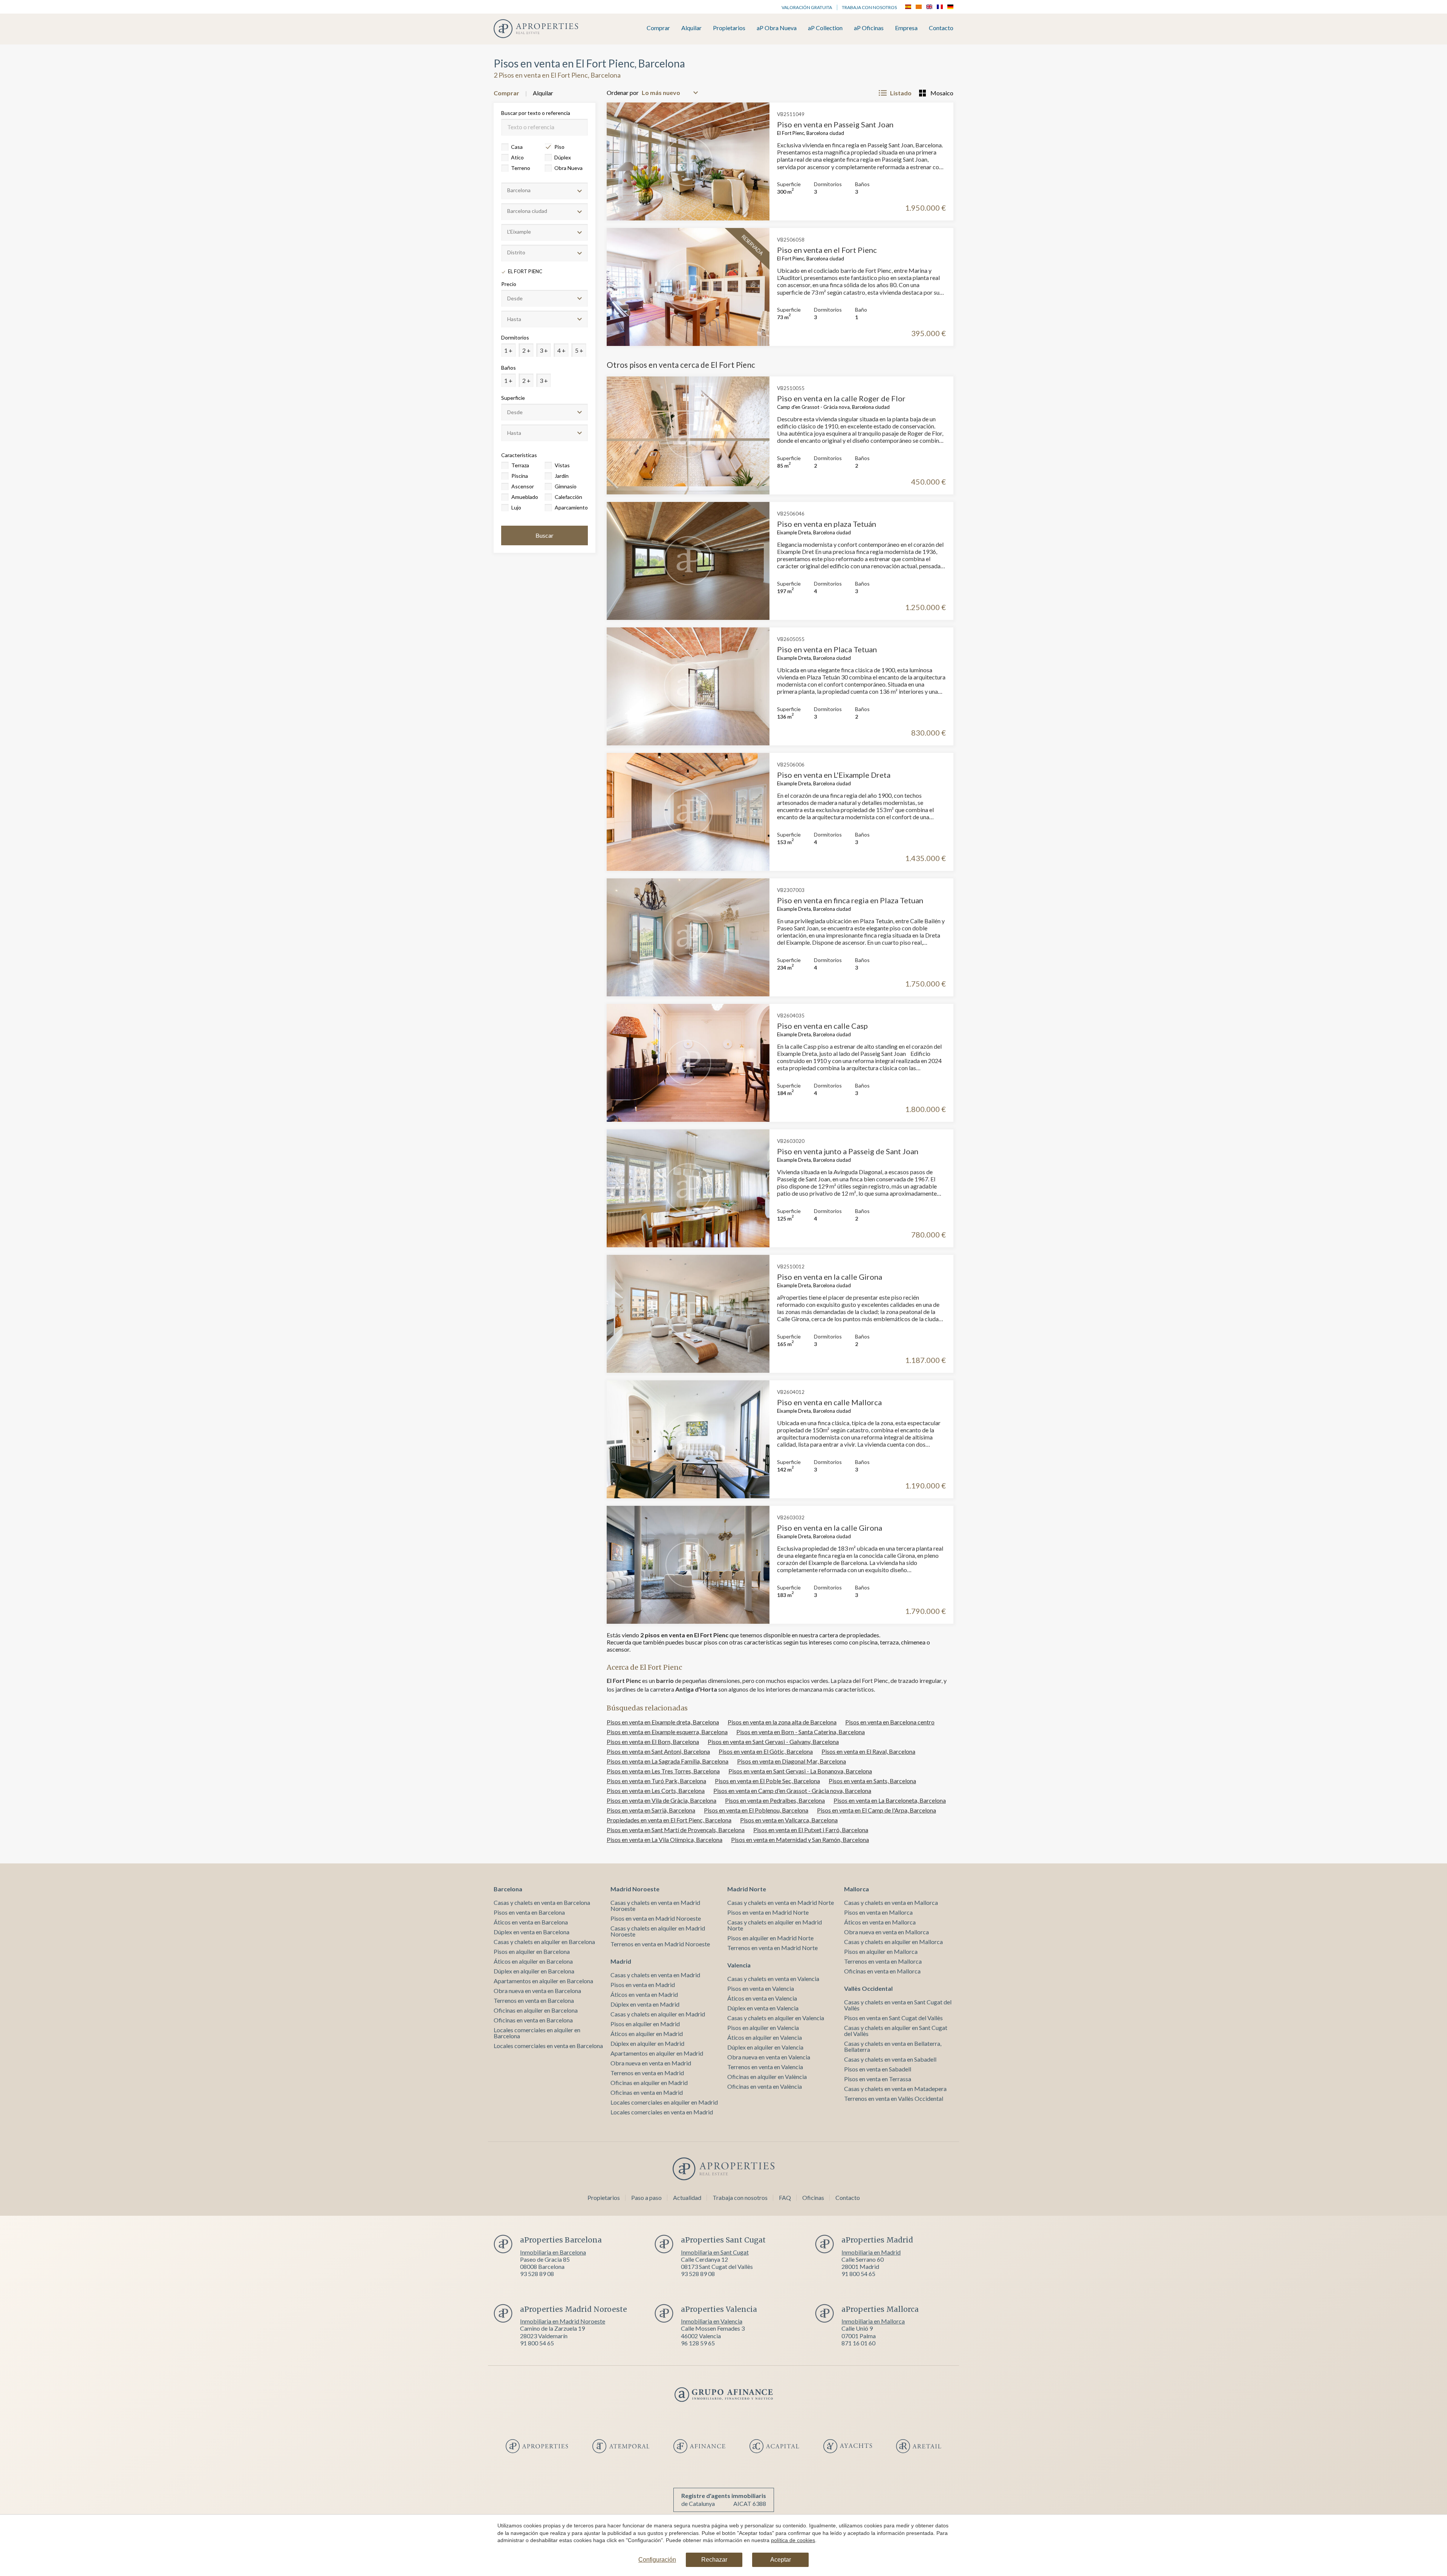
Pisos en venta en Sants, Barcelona (872, 1781)
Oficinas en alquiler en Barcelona (536, 2010)
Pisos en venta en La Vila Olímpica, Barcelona (665, 1839)
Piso (559, 147)
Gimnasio (566, 486)
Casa (517, 147)
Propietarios (729, 28)
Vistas (562, 465)
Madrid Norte (747, 1889)
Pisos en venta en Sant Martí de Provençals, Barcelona (676, 1830)
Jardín (562, 476)
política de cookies (793, 2540)
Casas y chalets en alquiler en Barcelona (544, 1942)
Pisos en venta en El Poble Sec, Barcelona (767, 1781)
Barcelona (508, 1889)
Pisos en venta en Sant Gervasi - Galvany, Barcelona (773, 1742)
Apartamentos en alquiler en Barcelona (543, 1981)
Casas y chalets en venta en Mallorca (891, 1902)
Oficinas (813, 2197)
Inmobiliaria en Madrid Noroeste (563, 2321)
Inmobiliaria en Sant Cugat (715, 2252)
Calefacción (568, 497)
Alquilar (691, 28)
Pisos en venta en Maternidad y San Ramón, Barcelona (800, 1839)
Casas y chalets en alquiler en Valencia (776, 2018)
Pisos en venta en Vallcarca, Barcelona (789, 1820)
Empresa (906, 28)
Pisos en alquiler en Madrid (645, 2024)
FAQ (785, 2197)
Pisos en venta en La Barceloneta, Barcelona (890, 1800)
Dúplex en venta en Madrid (645, 2004)
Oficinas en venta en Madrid (647, 2092)
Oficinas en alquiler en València (767, 2077)
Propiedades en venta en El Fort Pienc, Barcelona (669, 1820)
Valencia (739, 1965)
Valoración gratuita (807, 7)
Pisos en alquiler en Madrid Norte (770, 1938)
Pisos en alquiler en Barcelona (532, 1951)
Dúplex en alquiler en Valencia (765, 2047)
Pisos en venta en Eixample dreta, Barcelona (663, 1722)
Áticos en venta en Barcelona (531, 1922)
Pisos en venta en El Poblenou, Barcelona (756, 1810)
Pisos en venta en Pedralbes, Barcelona (775, 1800)
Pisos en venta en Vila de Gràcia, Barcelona (662, 1800)
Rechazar (714, 2560)
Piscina (520, 476)
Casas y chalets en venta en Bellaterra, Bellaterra (893, 2046)
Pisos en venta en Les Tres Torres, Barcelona (663, 1771)
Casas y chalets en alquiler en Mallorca (893, 1942)
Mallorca (857, 1889)
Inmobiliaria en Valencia (712, 2321)
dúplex (563, 157)
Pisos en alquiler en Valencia (763, 2028)
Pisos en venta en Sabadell (878, 2069)
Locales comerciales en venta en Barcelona (548, 2046)
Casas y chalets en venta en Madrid (655, 1975)
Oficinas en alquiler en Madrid (649, 2083)
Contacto (941, 28)
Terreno (521, 168)
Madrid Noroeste (635, 1889)
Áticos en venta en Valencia (762, 1998)
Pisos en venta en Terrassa (878, 2079)
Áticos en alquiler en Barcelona (533, 1961)
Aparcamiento (571, 507)
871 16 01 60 (858, 2343)
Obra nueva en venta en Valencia (769, 2057)
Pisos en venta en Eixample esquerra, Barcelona (667, 1732)
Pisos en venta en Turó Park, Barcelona (656, 1781)
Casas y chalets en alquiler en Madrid (658, 2014)
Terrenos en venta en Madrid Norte (772, 1948)
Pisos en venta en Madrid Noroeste (656, 1918)
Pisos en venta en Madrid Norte (768, 1912)
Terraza (520, 465)
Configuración (657, 2560)
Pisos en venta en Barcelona (529, 1912)
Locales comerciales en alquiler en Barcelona (537, 2033)
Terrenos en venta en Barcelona (534, 2000)
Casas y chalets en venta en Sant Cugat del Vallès (898, 2005)
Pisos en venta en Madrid (643, 1985)
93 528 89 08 (537, 2274)
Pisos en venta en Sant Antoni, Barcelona (658, 1751)
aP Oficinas (869, 28)
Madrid (621, 1961)
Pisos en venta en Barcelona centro (890, 1722)
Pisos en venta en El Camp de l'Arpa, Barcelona (876, 1810)
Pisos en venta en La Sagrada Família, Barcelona (668, 1761)
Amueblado (525, 497)
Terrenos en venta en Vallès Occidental (894, 2098)
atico (517, 157)
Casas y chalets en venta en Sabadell (890, 2059)
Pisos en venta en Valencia (761, 1988)
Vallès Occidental (868, 1988)
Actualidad (687, 2197)
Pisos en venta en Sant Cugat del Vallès (893, 2018)
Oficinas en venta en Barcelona (533, 2020)
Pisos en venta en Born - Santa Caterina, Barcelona (801, 1732)
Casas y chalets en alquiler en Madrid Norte (775, 1925)
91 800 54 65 (858, 2274)
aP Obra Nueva (777, 28)
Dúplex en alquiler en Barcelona (534, 1971)
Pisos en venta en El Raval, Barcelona (868, 1751)
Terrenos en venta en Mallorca (883, 1961)
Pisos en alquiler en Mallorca (881, 1951)
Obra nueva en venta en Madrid (651, 2063)
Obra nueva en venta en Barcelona (537, 1991)
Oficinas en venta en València (765, 2086)
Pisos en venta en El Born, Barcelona (653, 1742)
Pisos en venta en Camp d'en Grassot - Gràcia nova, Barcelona (792, 1791)
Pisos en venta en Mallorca (878, 1912)
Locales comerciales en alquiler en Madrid (664, 2102)
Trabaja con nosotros (869, 7)
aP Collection (825, 28)
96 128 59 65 (698, 2343)
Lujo (516, 507)
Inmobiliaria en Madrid (871, 2252)
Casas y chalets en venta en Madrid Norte (781, 1902)
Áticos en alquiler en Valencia (765, 2037)
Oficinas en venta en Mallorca (882, 1971)
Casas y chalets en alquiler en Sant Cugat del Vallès (896, 2031)
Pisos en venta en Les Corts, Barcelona (656, 1791)
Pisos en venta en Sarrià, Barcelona (651, 1810)
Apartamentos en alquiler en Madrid (657, 2053)
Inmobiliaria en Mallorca (873, 2321)
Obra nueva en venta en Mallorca (886, 1932)
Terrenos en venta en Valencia (765, 2067)
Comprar (658, 28)
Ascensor (523, 486)
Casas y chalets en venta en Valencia (773, 1979)
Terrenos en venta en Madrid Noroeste (660, 1944)
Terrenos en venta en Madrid (647, 2073)
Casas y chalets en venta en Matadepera (895, 2089)
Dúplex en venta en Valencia (763, 2008)
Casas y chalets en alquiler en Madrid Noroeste (658, 1931)
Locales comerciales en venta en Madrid (662, 2112)
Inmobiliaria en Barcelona (553, 2252)
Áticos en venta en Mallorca (880, 1922)
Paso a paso (646, 2197)
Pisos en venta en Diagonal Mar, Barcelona (792, 1761)
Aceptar (781, 2560)
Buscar (545, 535)
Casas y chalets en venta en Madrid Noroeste (655, 1905)
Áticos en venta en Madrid (644, 1994)
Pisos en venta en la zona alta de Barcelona (782, 1722)
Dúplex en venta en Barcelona (532, 1932)
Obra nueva (568, 168)
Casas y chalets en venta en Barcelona (542, 1902)
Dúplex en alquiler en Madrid (647, 2043)
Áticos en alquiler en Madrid (647, 2034)
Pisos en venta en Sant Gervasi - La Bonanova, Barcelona (800, 1771)
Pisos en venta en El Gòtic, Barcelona (766, 1751)
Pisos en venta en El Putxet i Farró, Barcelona (811, 1830)
